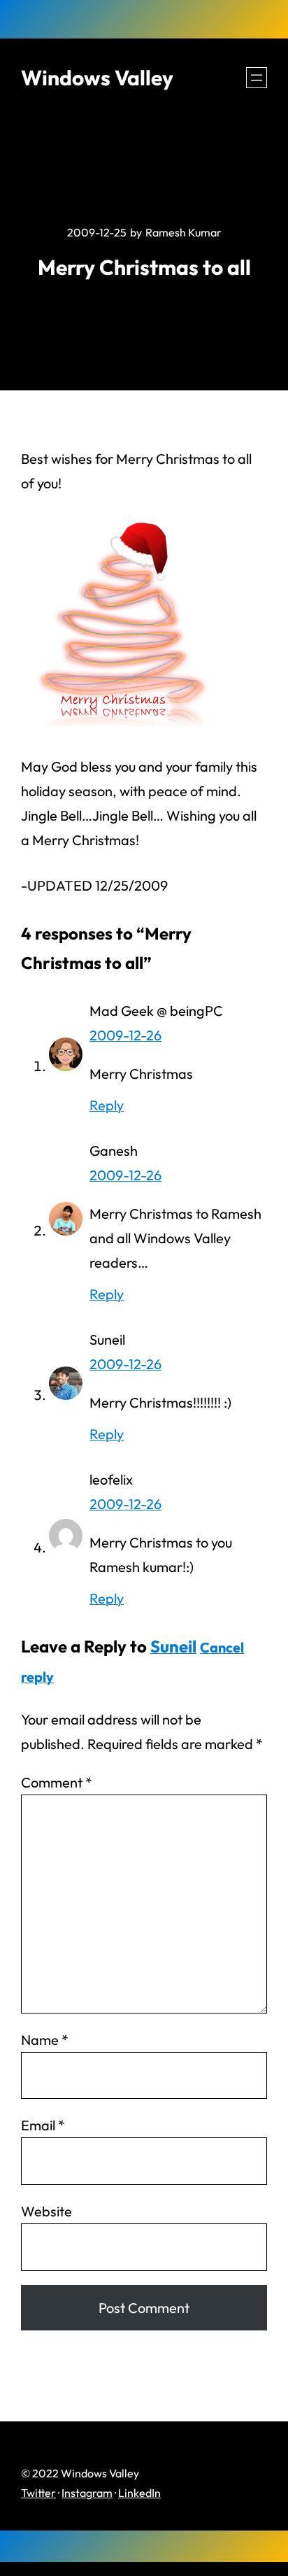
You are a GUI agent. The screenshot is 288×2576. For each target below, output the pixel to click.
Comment (57, 1782)
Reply (107, 1105)
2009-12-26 (125, 1035)
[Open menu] (257, 78)
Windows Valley (97, 78)
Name (45, 2040)
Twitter (38, 2493)
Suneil (173, 1646)
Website (46, 2211)
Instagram (87, 2493)
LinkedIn (139, 2493)
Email (43, 2125)
